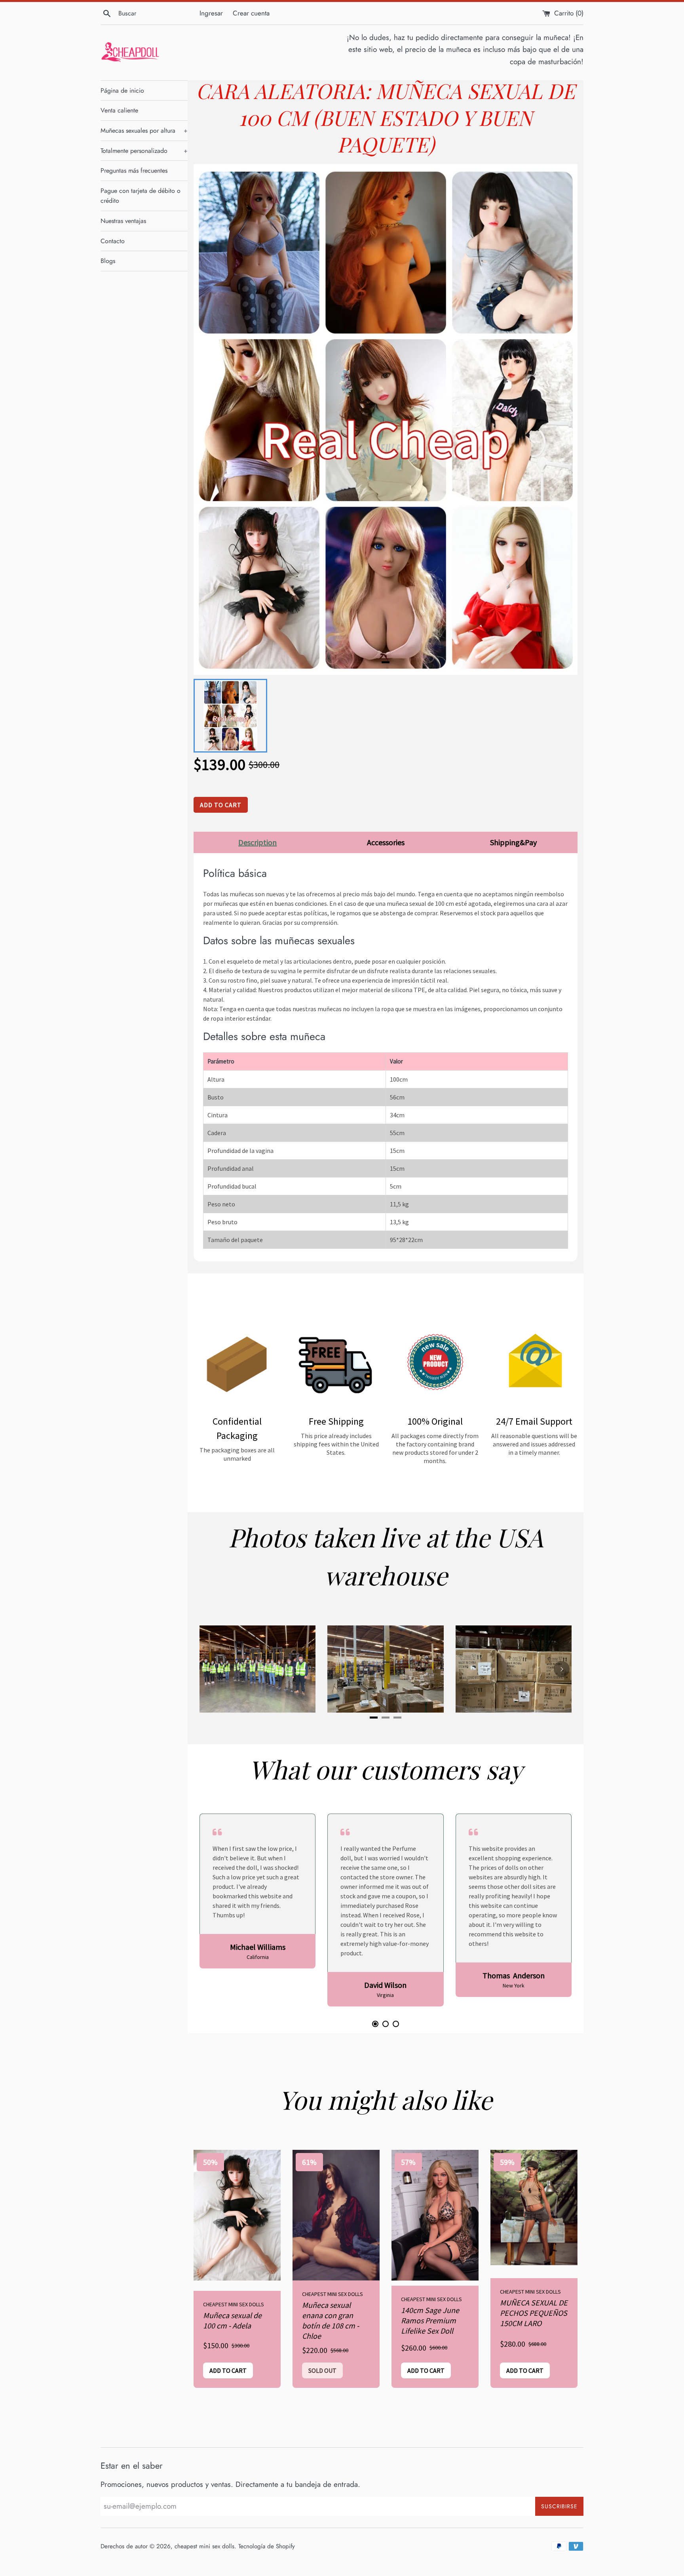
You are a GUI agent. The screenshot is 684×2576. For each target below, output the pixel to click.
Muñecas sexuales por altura (144, 131)
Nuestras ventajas (123, 221)
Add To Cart (221, 805)
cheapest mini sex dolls (204, 2546)
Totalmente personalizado (144, 151)
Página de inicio (122, 91)
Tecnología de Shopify (267, 2546)
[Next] (562, 1669)
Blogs (108, 261)
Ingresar (211, 13)
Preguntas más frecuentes (134, 171)
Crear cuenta (251, 13)
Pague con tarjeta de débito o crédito (141, 196)
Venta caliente (119, 110)
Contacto (113, 241)
